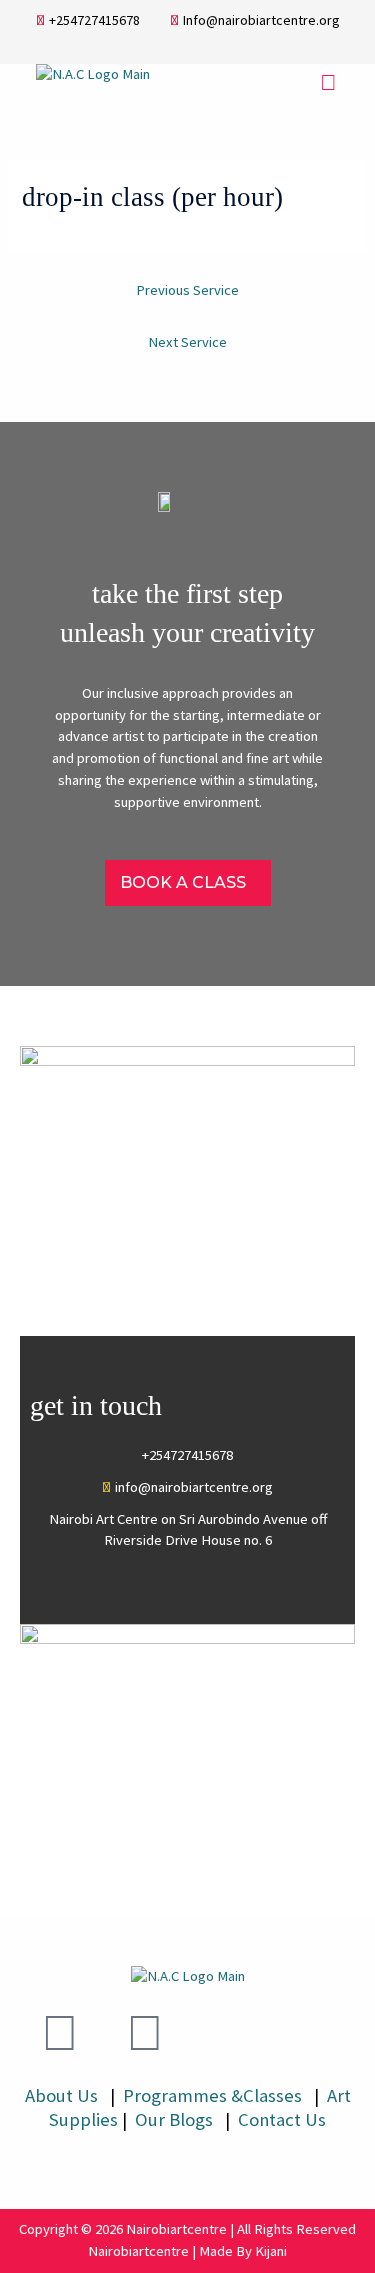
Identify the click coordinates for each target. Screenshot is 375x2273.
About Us (61, 2095)
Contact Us (282, 2119)
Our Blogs (176, 2119)
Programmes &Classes (214, 2095)
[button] (329, 82)
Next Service (187, 342)
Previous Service (187, 290)
